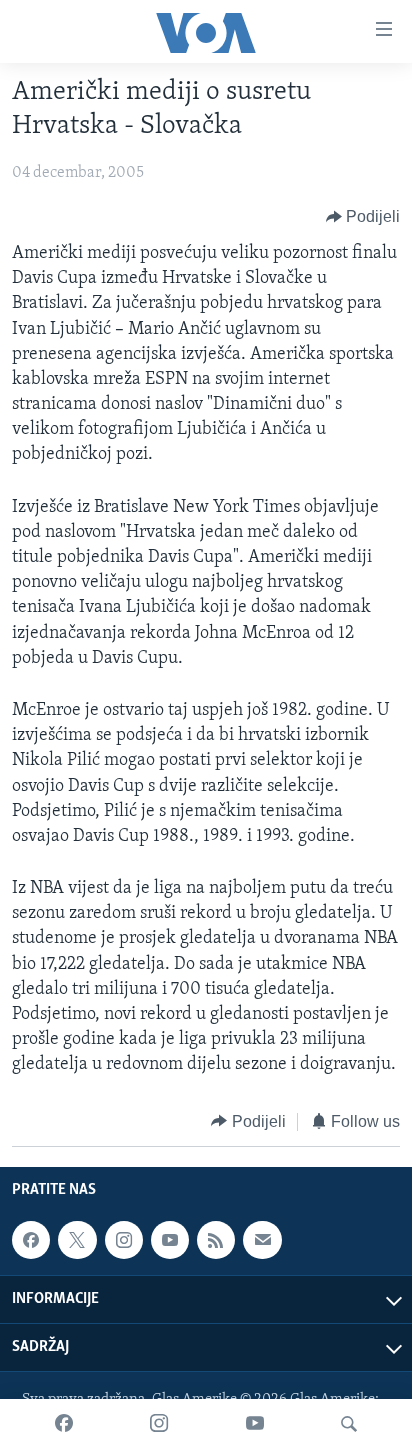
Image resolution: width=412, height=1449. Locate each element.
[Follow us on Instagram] (124, 1240)
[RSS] (216, 1240)
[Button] (363, 217)
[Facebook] (64, 1424)
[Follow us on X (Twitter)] (77, 1240)
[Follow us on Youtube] (170, 1240)
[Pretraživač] (349, 1424)
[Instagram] (159, 1424)
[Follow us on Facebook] (31, 1240)
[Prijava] (262, 1240)
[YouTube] (255, 1424)
